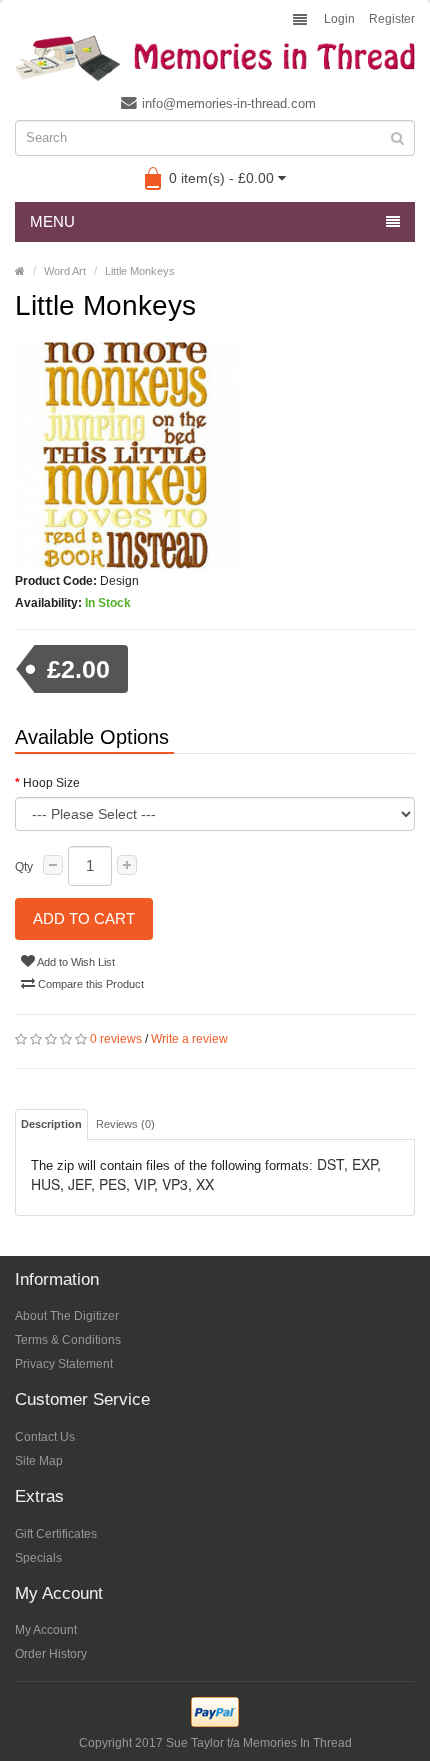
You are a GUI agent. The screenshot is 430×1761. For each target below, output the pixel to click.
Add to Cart (84, 918)
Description (51, 1124)
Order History (51, 1654)
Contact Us (45, 1437)
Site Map (39, 1461)
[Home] (20, 271)
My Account (46, 1630)
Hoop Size (51, 783)
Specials (38, 1558)
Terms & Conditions (68, 1340)
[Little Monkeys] (215, 456)
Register (392, 19)
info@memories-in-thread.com (229, 103)
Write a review (189, 1039)
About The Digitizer (67, 1316)
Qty (24, 867)
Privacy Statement (64, 1364)
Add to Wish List (75, 962)
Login (339, 19)
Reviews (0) (125, 1124)
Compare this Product (89, 984)
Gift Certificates (56, 1534)
